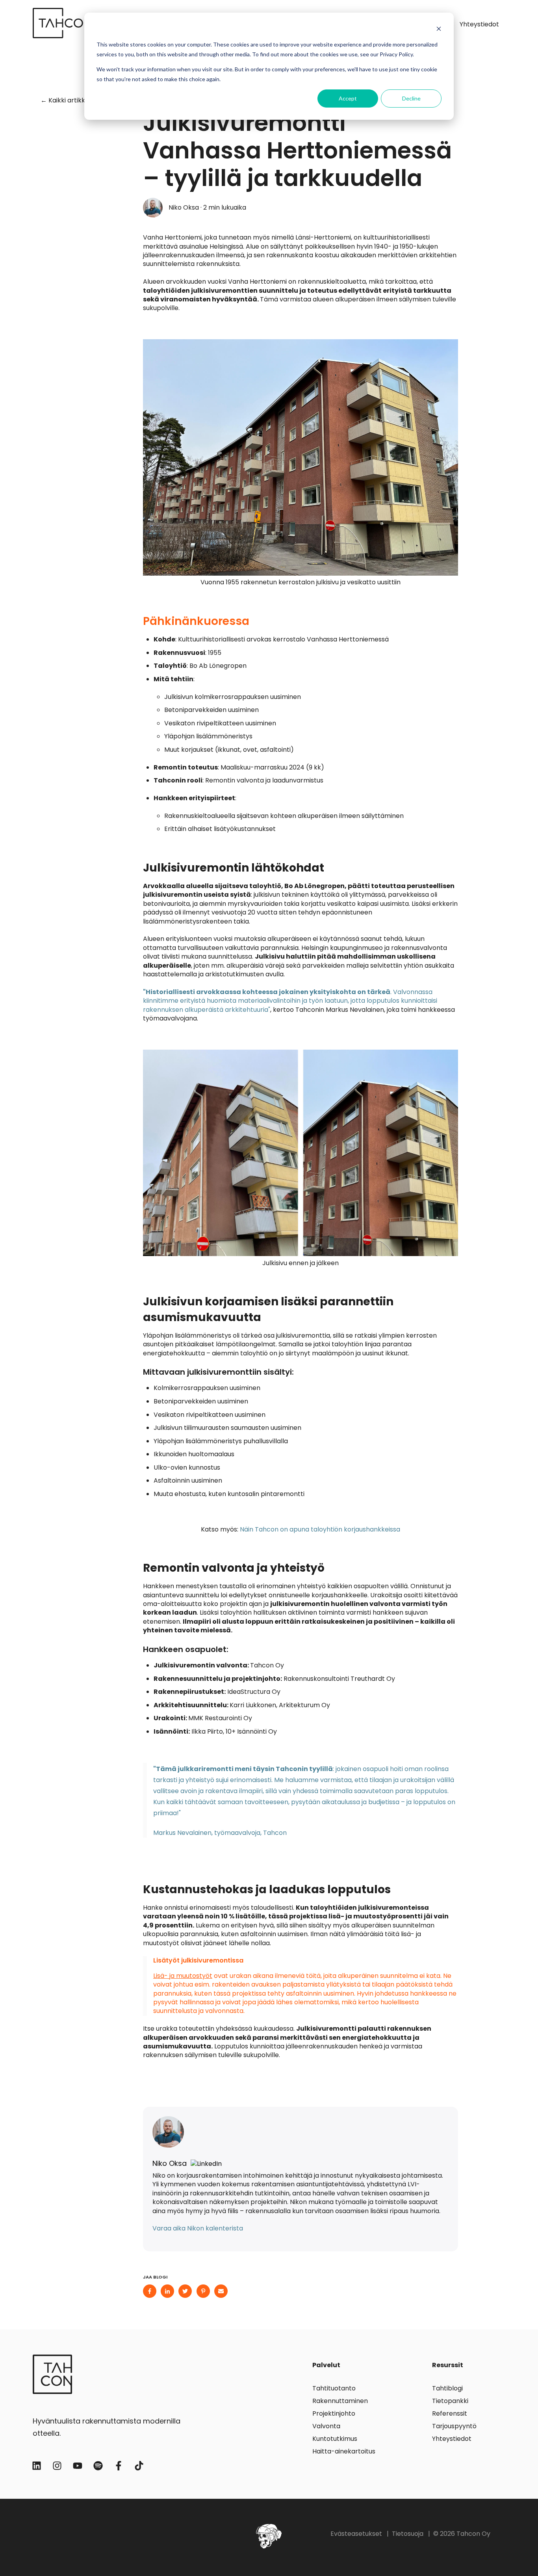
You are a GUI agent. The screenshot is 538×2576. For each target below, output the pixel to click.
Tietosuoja (408, 2534)
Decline (411, 98)
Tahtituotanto (334, 2388)
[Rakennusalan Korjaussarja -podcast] (98, 2466)
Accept (348, 98)
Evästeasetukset (356, 2534)
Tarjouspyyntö (454, 2426)
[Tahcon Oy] (37, 2466)
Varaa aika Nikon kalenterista (198, 2228)
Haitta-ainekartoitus (344, 2451)
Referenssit (450, 2413)
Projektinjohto (334, 2413)
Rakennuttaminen (340, 2401)
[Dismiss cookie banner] (439, 30)
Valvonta (326, 2426)
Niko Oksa (184, 208)
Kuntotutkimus (335, 2439)
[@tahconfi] (57, 2466)
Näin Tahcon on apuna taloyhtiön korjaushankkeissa (320, 1529)
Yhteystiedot (479, 24)
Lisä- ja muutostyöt (183, 1976)
